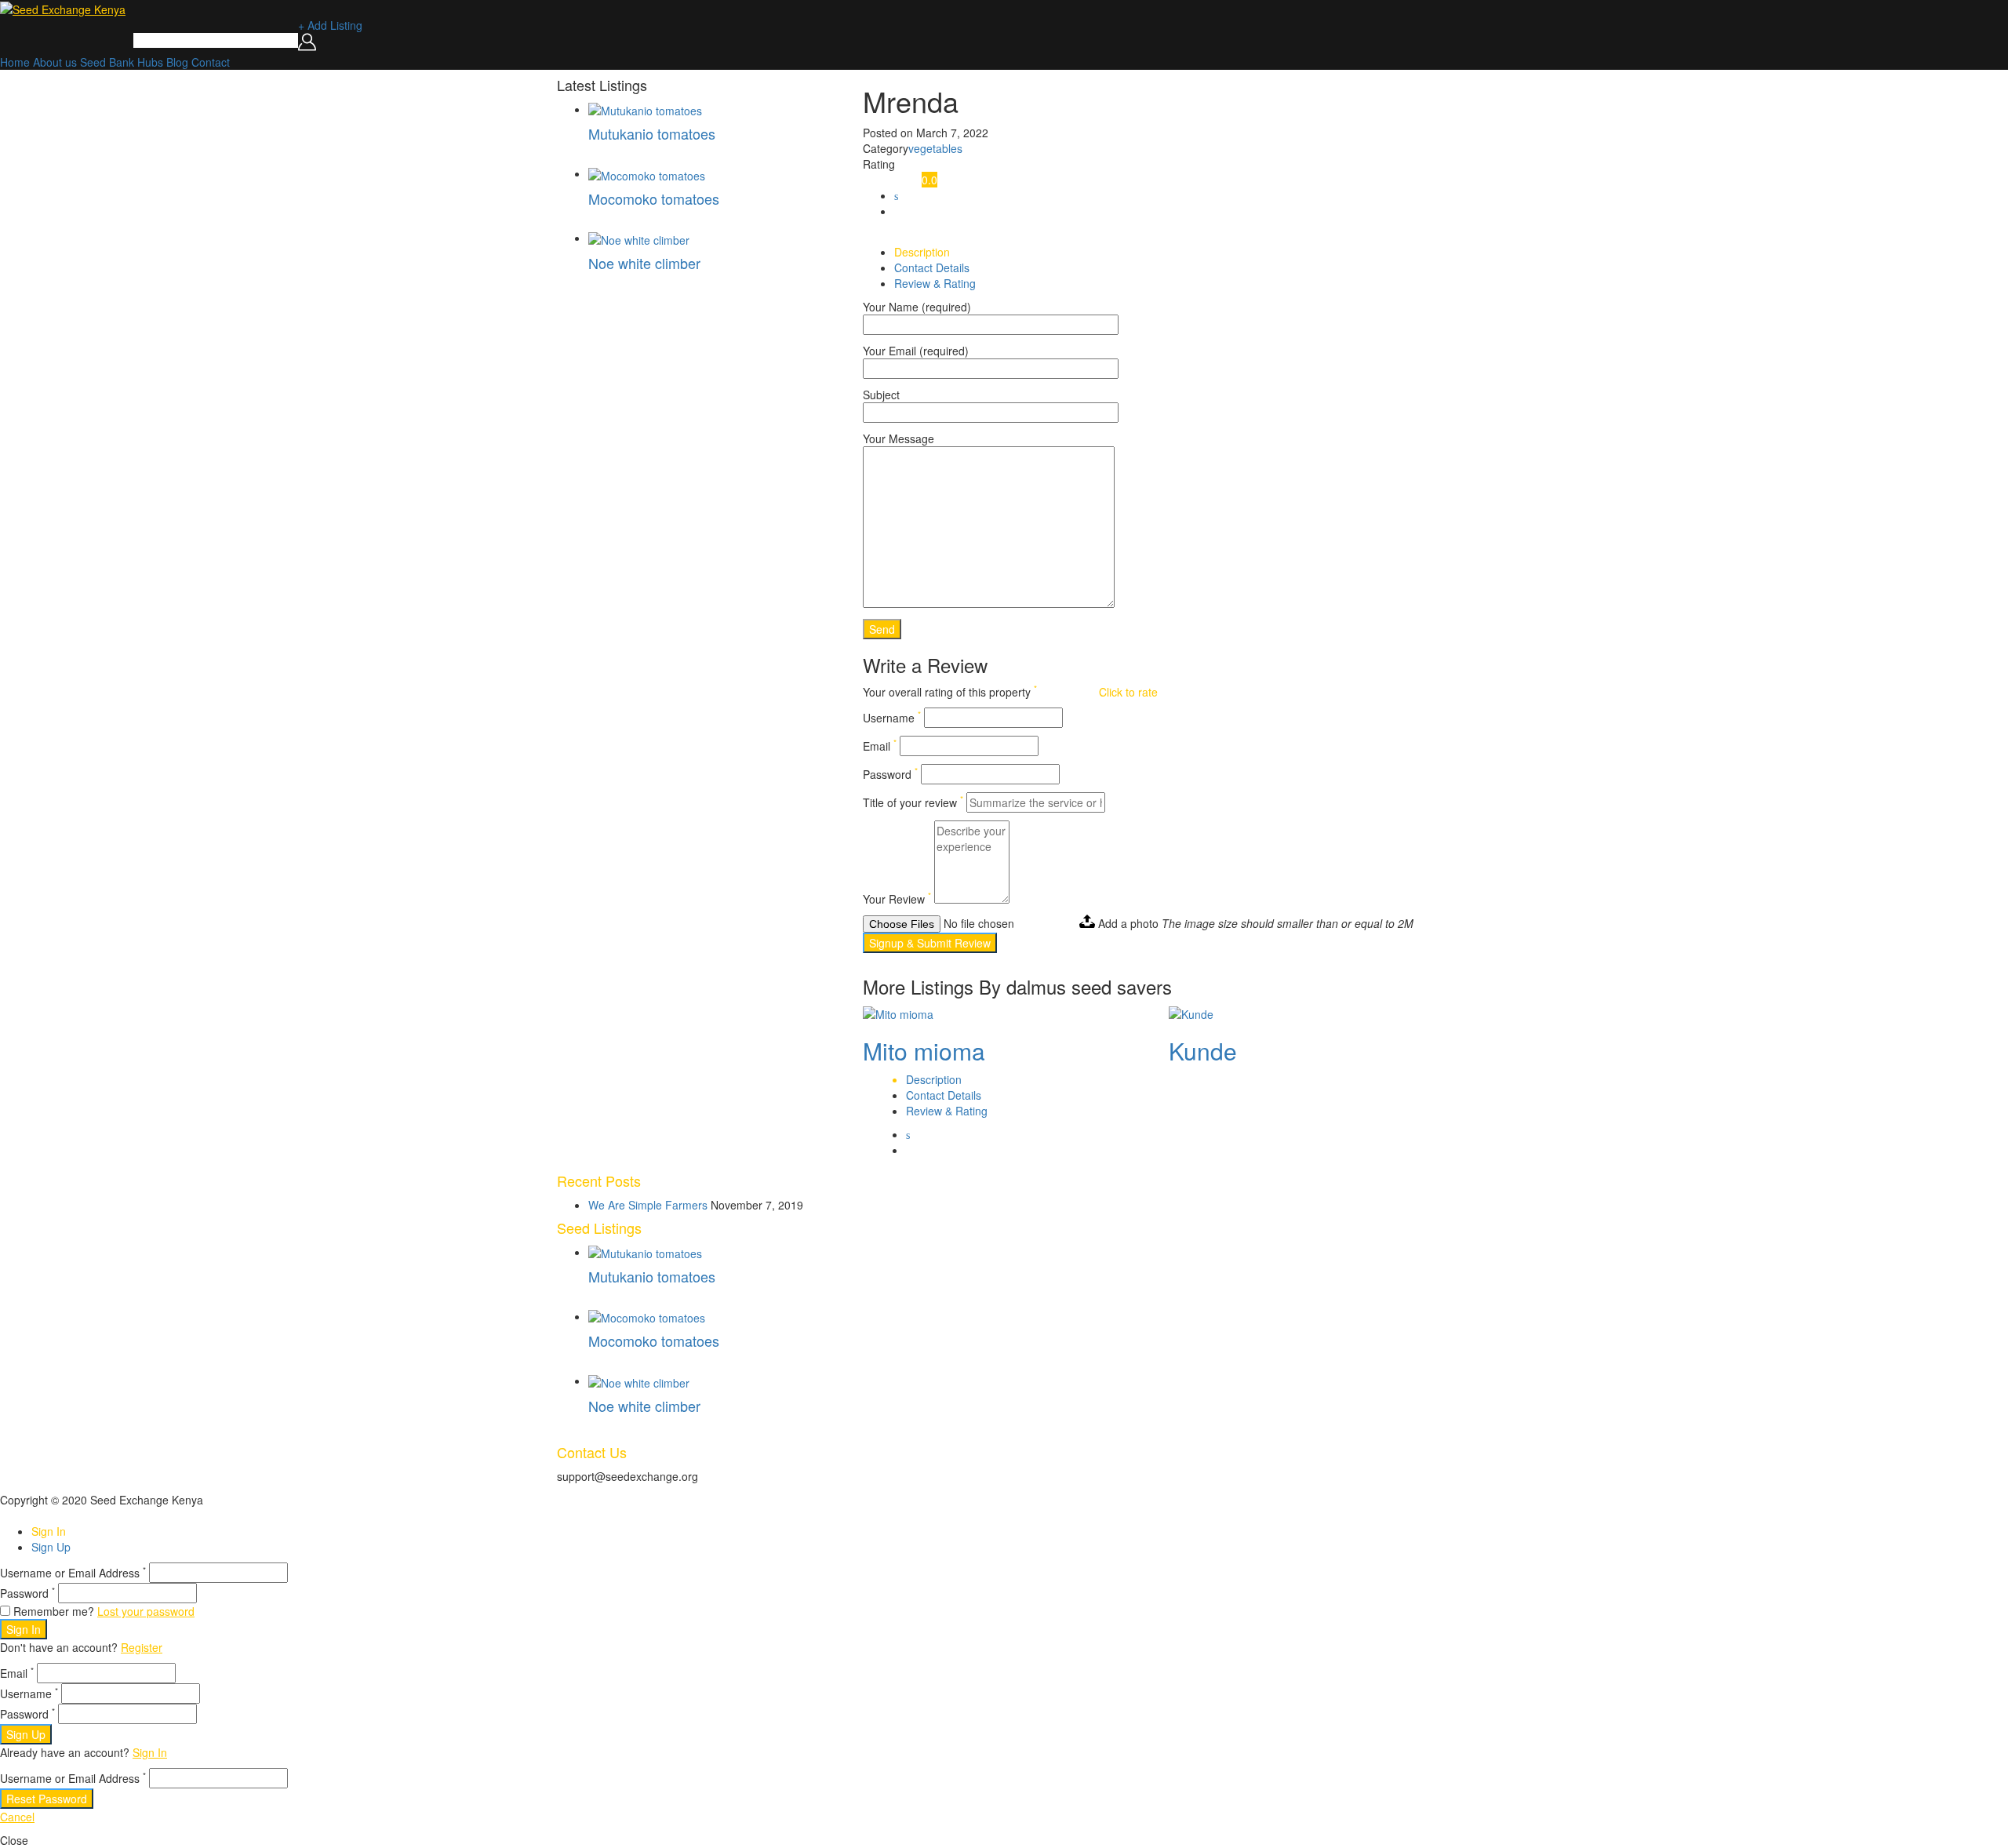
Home (15, 62)
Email (880, 746)
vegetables (935, 148)
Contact (211, 62)
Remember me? (54, 1611)
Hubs (150, 62)
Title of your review (913, 802)
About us (55, 62)
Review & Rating (935, 283)
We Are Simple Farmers (648, 1205)
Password (890, 774)
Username (892, 718)
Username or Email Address (73, 1573)
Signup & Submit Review (930, 943)
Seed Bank (107, 62)
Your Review (897, 899)
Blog (177, 62)
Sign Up (51, 1547)
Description (922, 252)
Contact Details (932, 267)
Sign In (49, 1531)
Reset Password (47, 1799)
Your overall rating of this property (950, 692)
